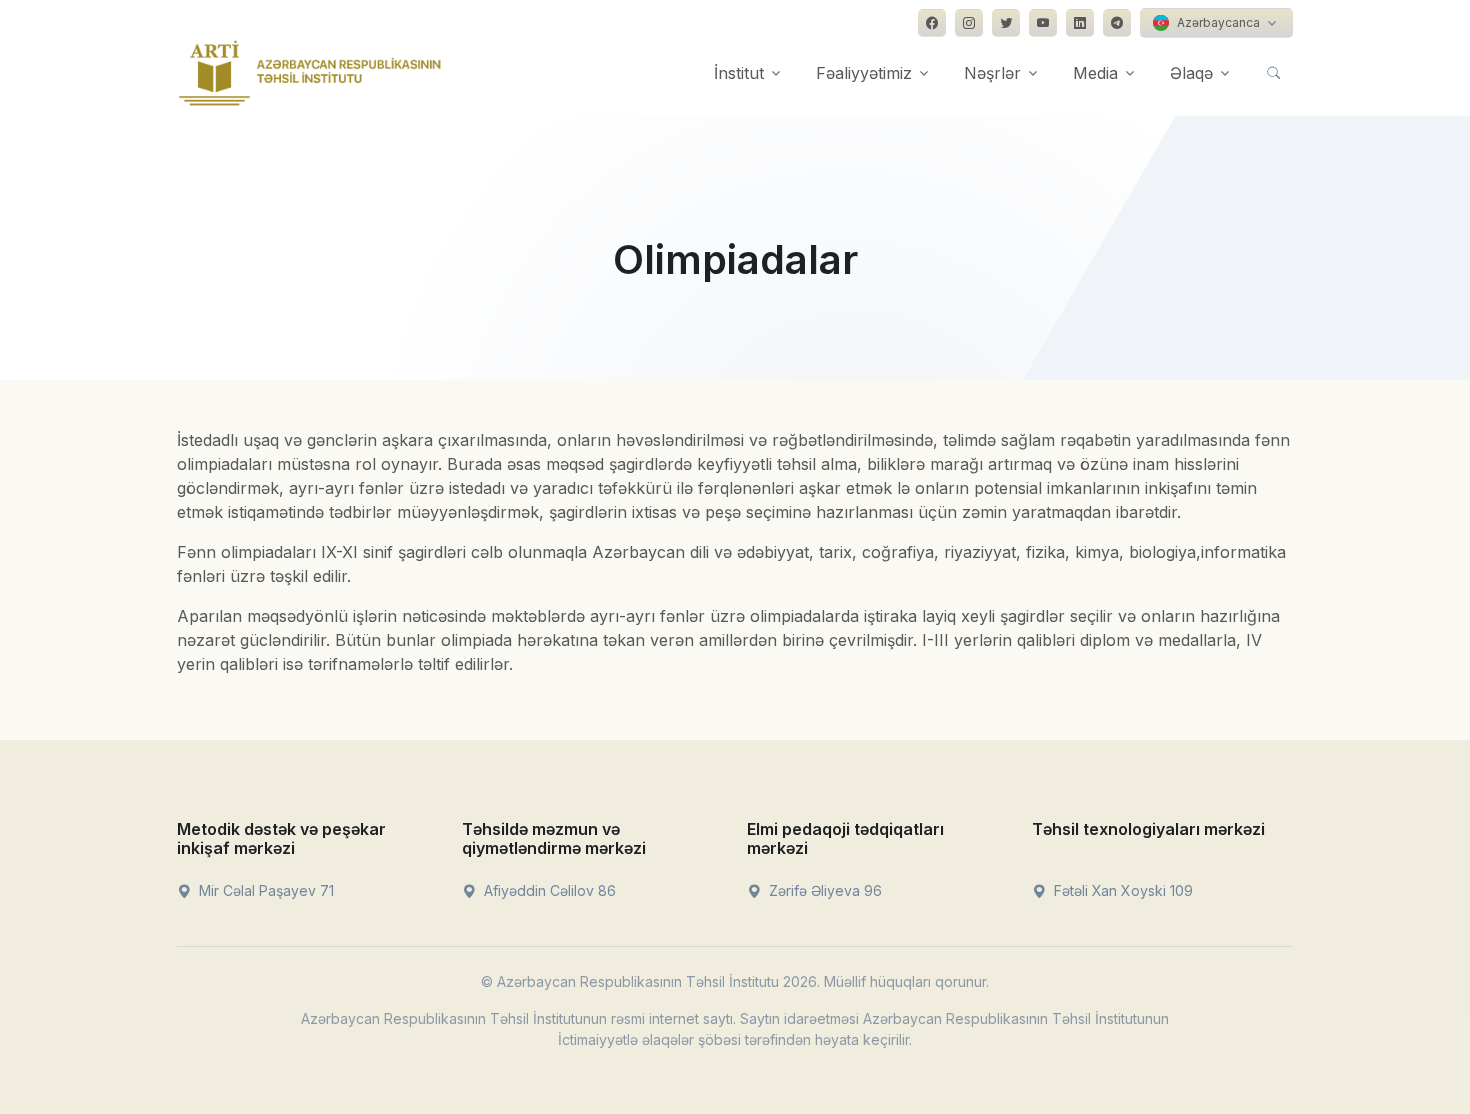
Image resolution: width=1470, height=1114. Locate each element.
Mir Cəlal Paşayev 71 (264, 890)
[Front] (310, 73)
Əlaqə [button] (1191, 73)
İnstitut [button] (739, 73)
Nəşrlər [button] (992, 73)
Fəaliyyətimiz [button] (864, 73)
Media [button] (1095, 73)
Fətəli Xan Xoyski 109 (1121, 890)
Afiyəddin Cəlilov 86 (548, 890)
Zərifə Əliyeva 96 (823, 890)
